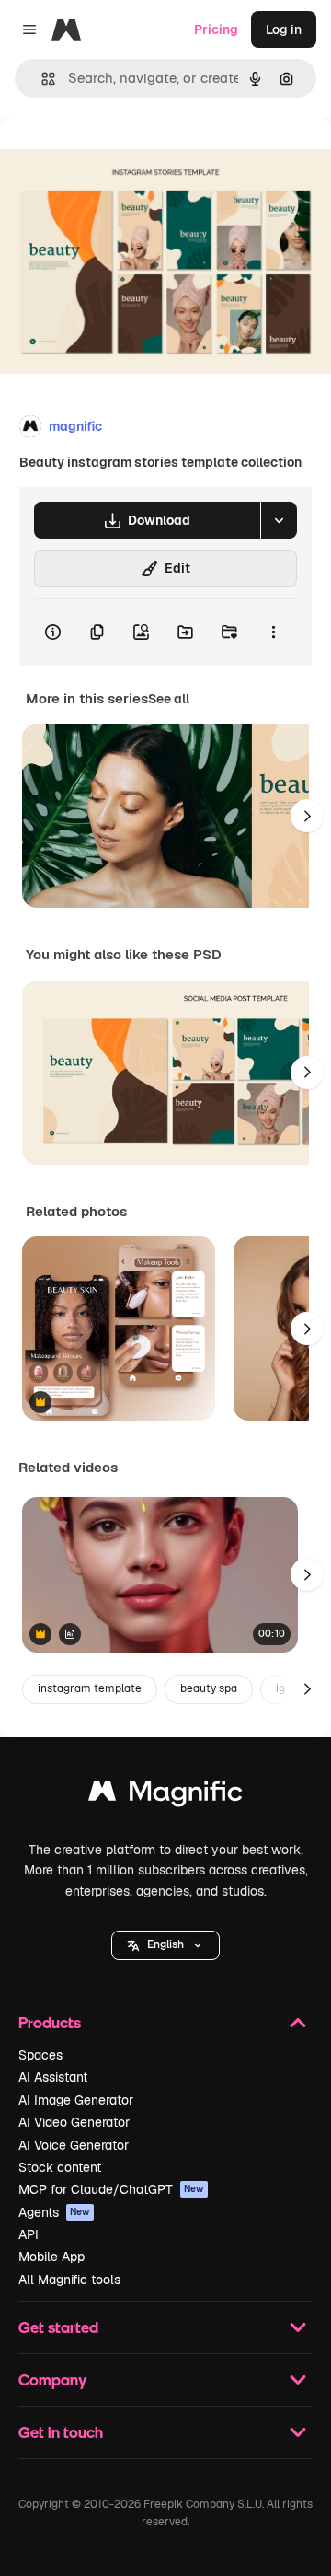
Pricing (216, 29)
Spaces (40, 2055)
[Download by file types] (279, 520)
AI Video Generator (74, 2122)
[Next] (307, 816)
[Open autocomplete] (41, 79)
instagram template (90, 1688)
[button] (165, 1945)
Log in (284, 29)
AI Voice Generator (74, 2145)
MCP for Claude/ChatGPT (111, 2189)
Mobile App (51, 2257)
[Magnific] (165, 1796)
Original (118, 158)
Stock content (60, 2167)
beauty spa (209, 1688)
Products (50, 2022)
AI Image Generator (76, 2100)
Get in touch (61, 2432)
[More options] (273, 632)
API (29, 2234)
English (165, 1944)
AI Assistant (53, 2077)
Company (52, 2379)
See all (169, 699)
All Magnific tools (69, 2280)
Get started (58, 2327)
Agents (54, 2212)
